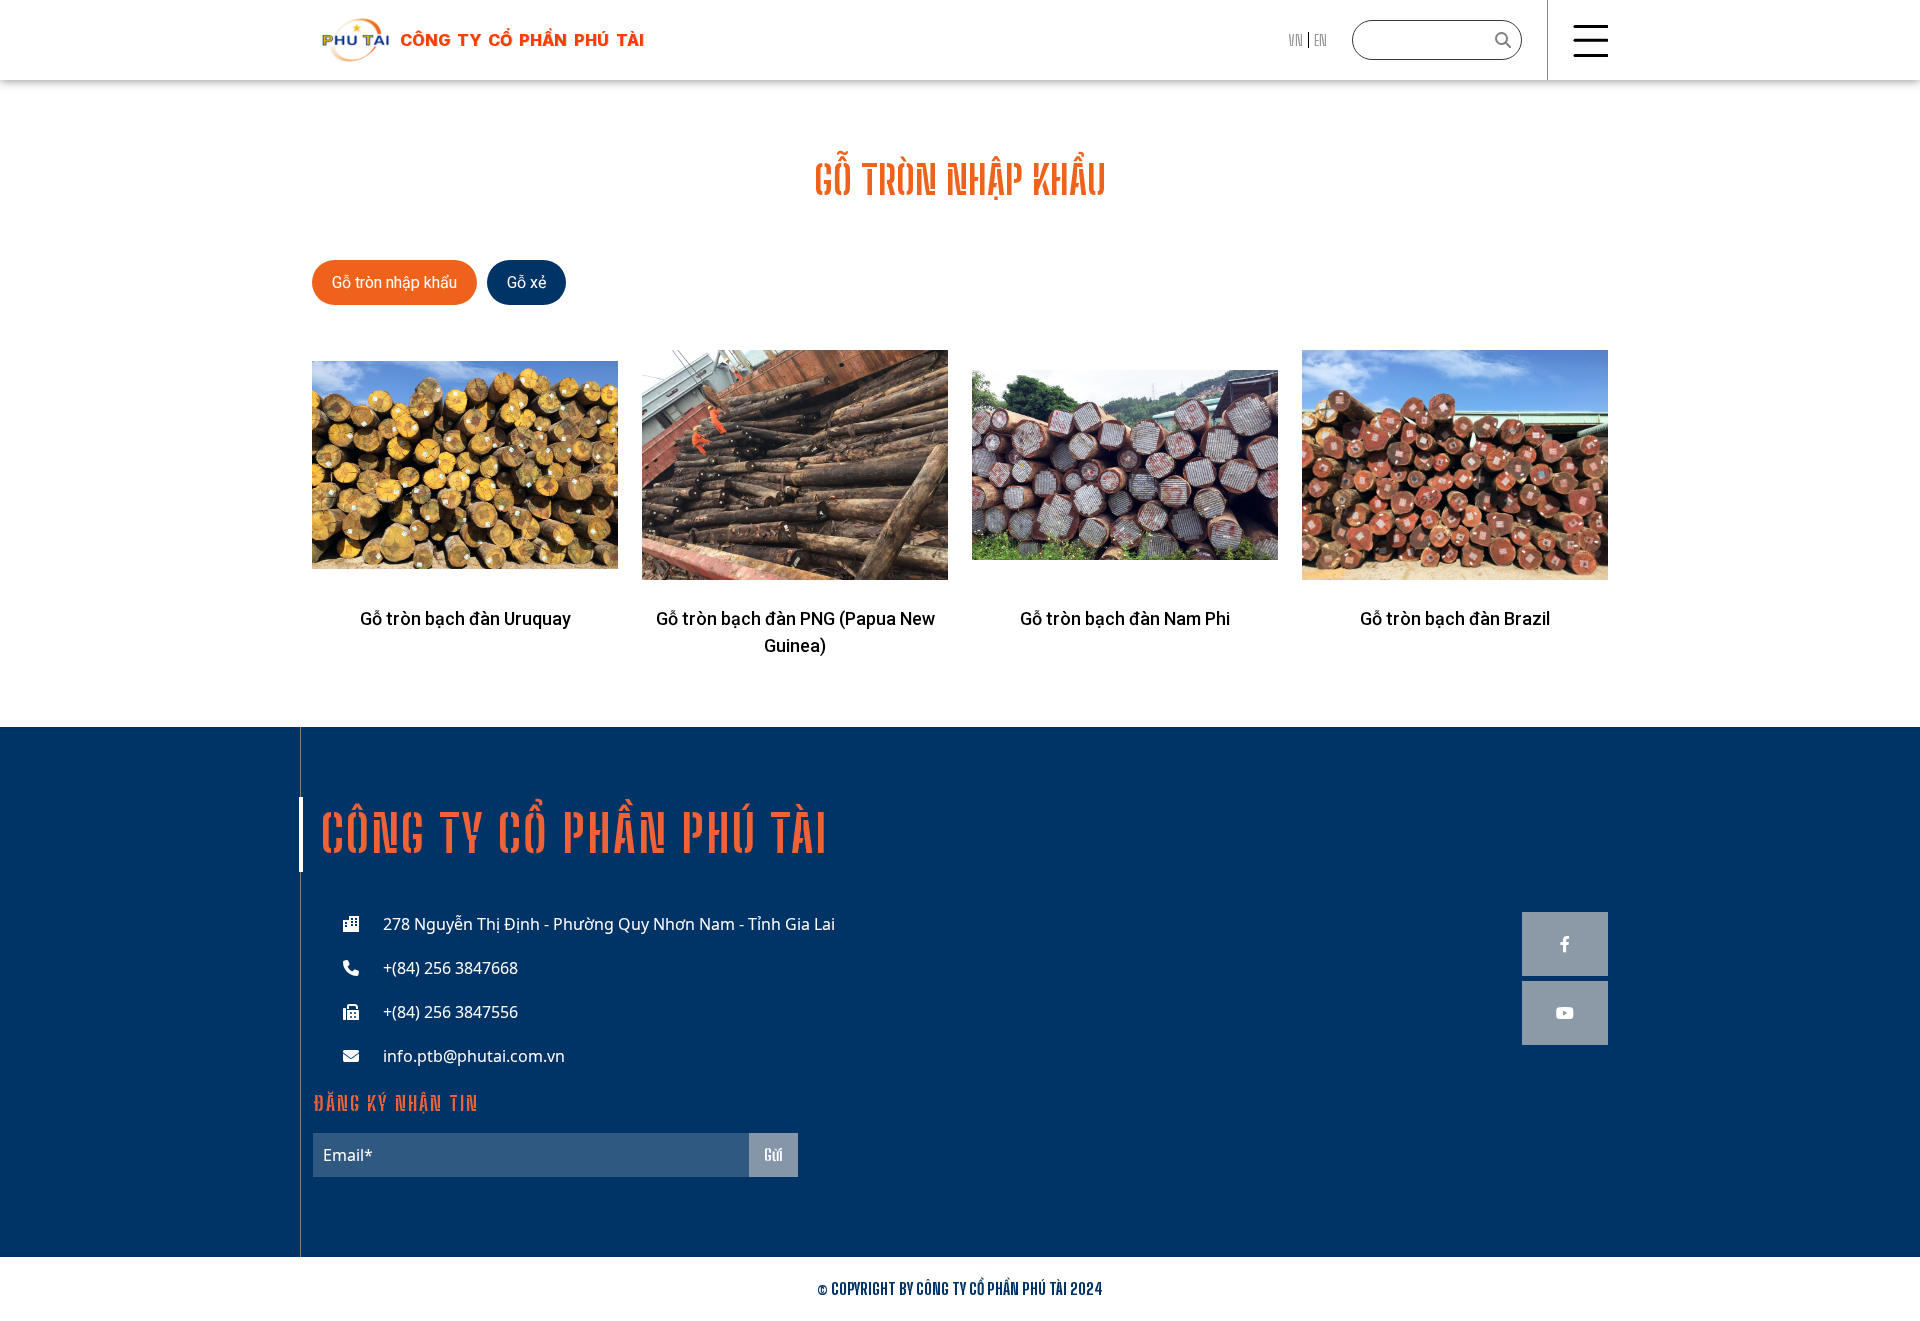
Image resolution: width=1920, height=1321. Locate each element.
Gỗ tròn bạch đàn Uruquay (465, 618)
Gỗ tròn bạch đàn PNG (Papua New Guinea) (795, 632)
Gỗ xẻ (526, 282)
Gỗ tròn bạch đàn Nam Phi (1125, 618)
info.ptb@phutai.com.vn (474, 1056)
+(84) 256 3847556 (450, 1012)
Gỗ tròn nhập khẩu (394, 282)
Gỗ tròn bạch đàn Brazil (1455, 618)
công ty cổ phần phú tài (522, 40)
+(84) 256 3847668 (450, 968)
